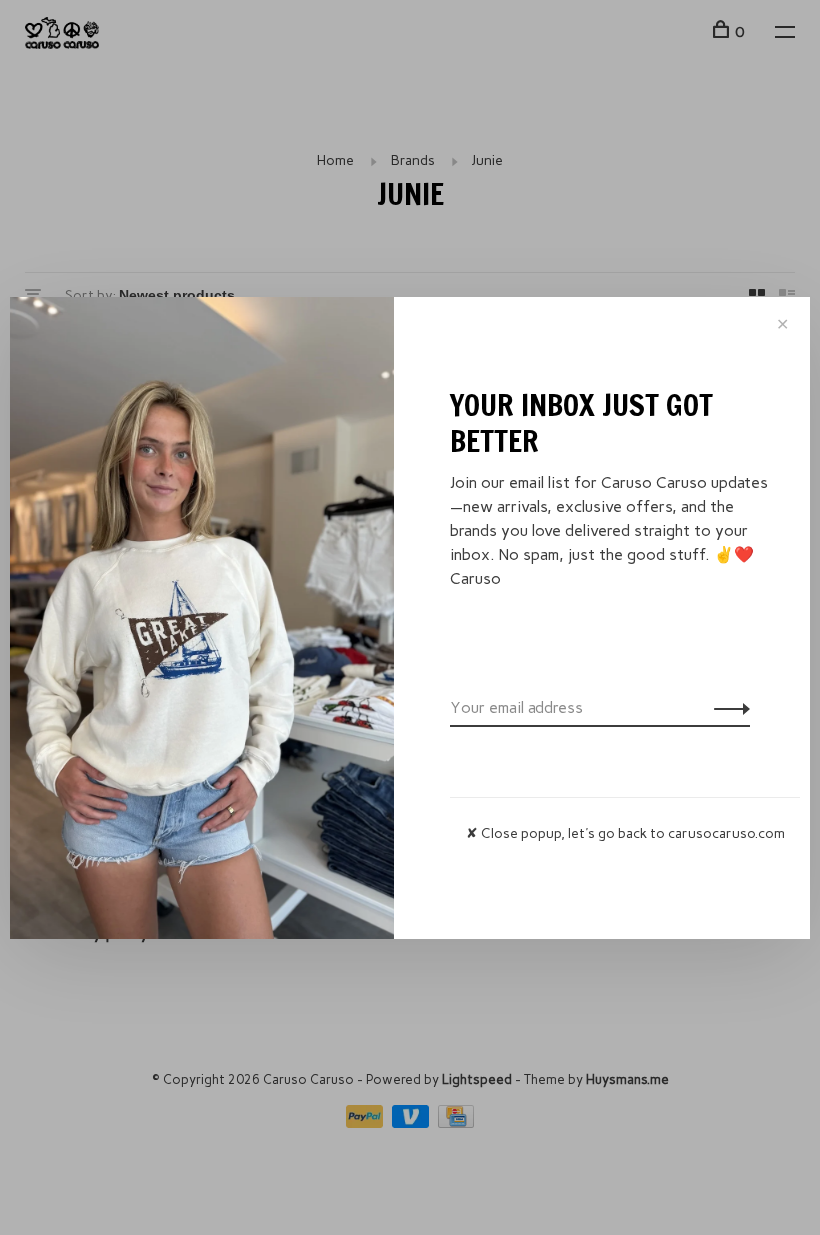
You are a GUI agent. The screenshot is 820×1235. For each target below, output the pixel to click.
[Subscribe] (726, 708)
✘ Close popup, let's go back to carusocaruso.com (625, 833)
